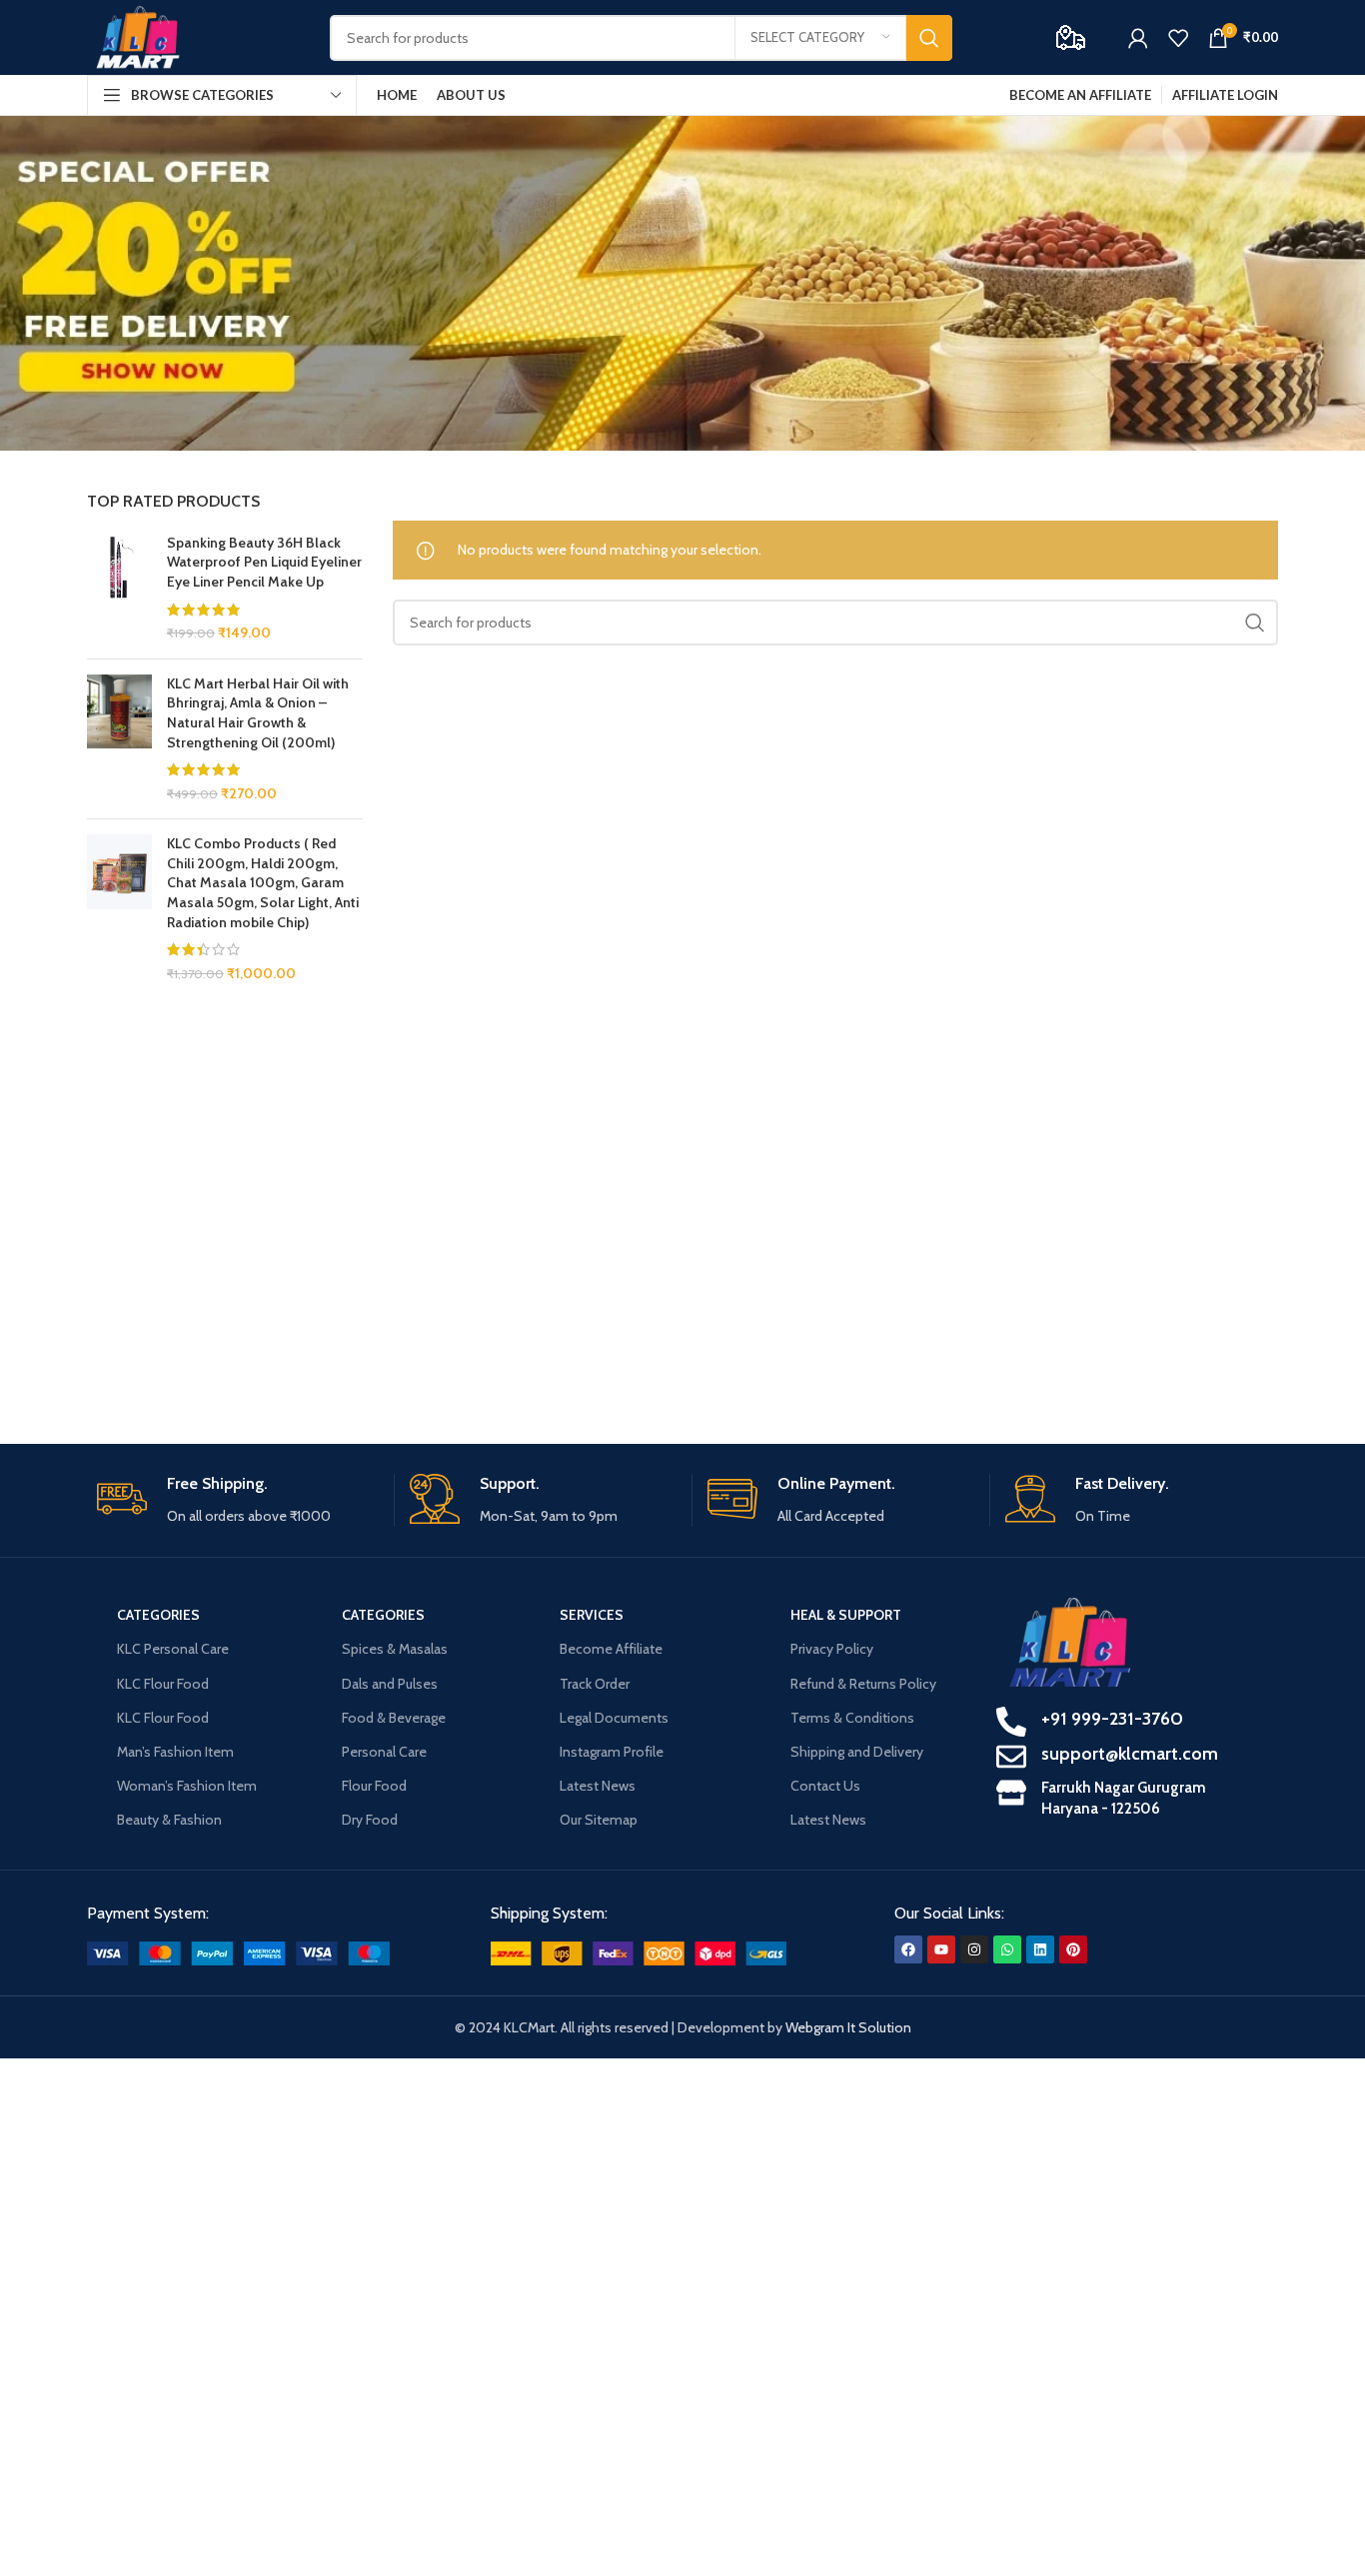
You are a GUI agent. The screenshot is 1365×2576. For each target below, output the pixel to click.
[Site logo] (138, 36)
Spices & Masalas (395, 1649)
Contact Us (825, 1786)
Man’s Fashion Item (175, 1752)
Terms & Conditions (852, 1718)
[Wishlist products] (1178, 38)
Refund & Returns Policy (863, 1684)
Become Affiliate (611, 1649)
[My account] (1138, 38)
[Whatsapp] (1007, 1949)
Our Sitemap (599, 1820)
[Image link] (238, 1951)
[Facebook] (908, 1949)
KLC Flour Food (163, 1684)
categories (158, 1615)
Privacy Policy (832, 1649)
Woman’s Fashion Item (187, 1786)
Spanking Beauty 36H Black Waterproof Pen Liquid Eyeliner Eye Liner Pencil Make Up (264, 562)
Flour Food (374, 1786)
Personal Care (384, 1752)
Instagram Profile (612, 1752)
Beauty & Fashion (169, 1820)
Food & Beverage (394, 1718)
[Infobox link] (238, 1500)
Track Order (595, 1684)
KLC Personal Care (173, 1649)
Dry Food (370, 1820)
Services (592, 1615)
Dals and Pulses (390, 1684)
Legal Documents (614, 1718)
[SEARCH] (929, 38)
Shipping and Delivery (857, 1752)
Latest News (598, 1786)
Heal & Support (846, 1615)
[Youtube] (941, 1949)
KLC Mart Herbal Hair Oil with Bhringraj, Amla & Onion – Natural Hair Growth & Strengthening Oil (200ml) (258, 713)
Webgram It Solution (848, 2027)
